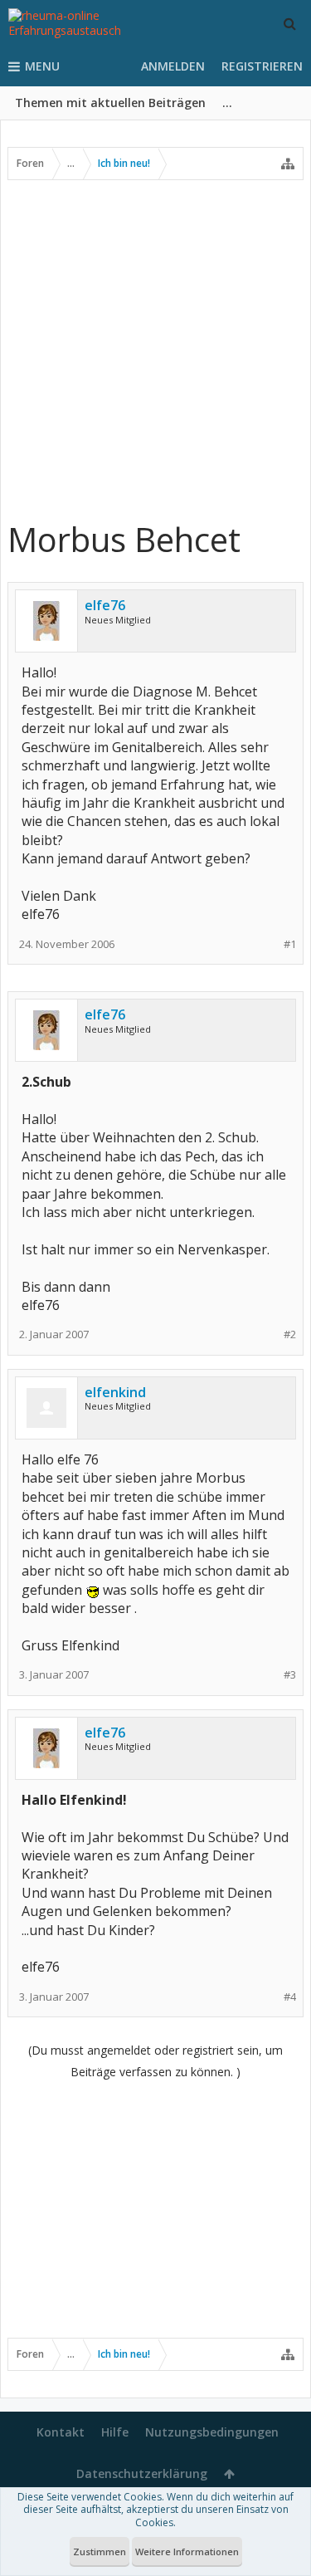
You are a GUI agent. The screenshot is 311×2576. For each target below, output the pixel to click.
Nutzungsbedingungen (212, 2432)
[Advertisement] (155, 349)
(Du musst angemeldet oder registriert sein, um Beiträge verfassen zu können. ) (155, 2061)
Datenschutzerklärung (142, 2473)
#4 (290, 1997)
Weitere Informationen (187, 2552)
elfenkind (115, 1392)
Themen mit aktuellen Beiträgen (110, 103)
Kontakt (61, 2432)
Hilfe (115, 2432)
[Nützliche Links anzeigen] (288, 164)
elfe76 (105, 605)
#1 (290, 944)
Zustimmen (100, 2552)
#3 (290, 1675)
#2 (290, 1334)
